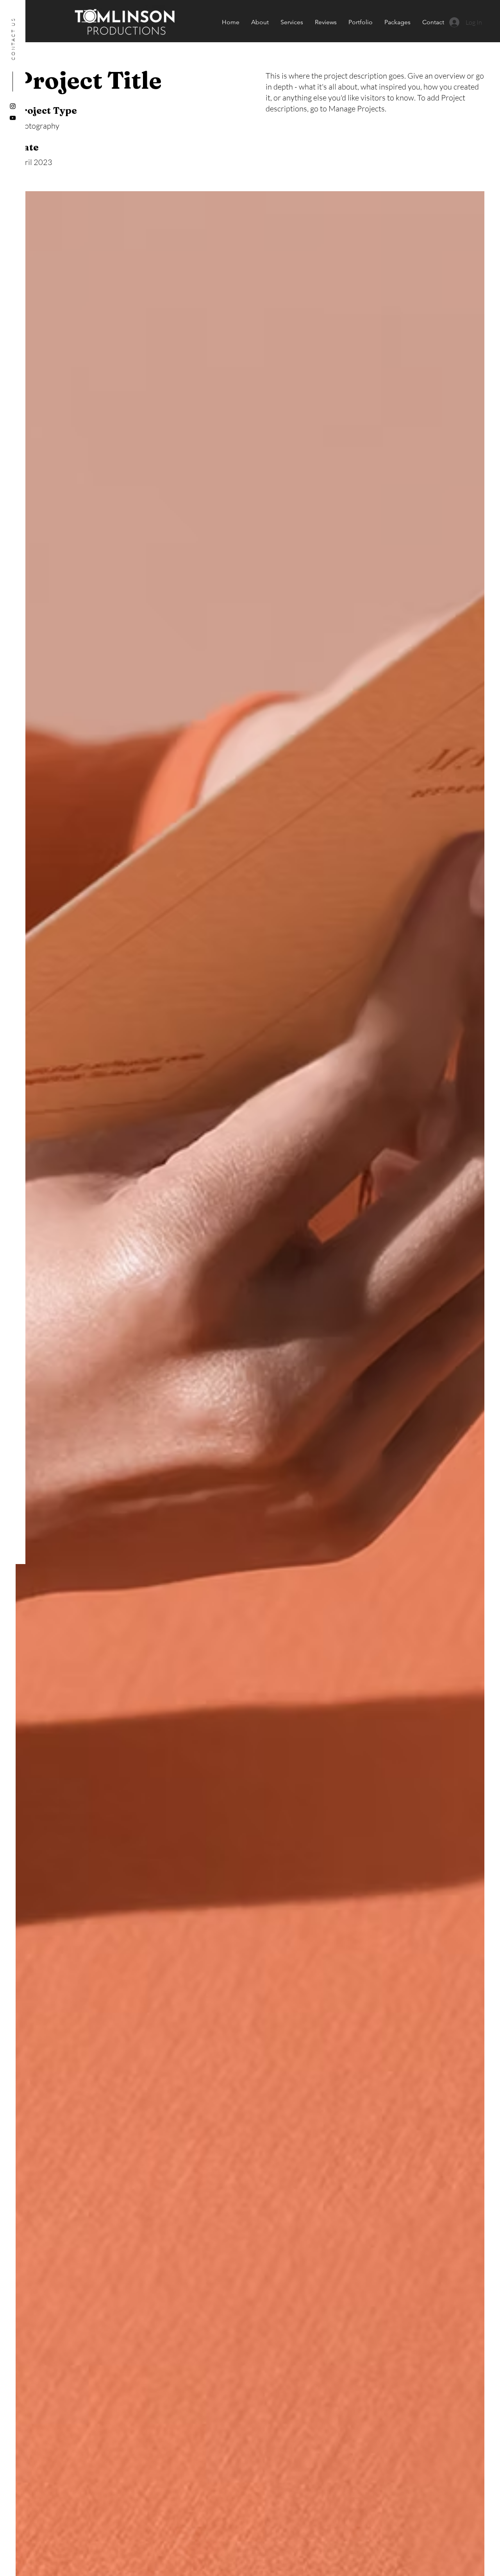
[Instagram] (13, 106)
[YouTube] (13, 118)
